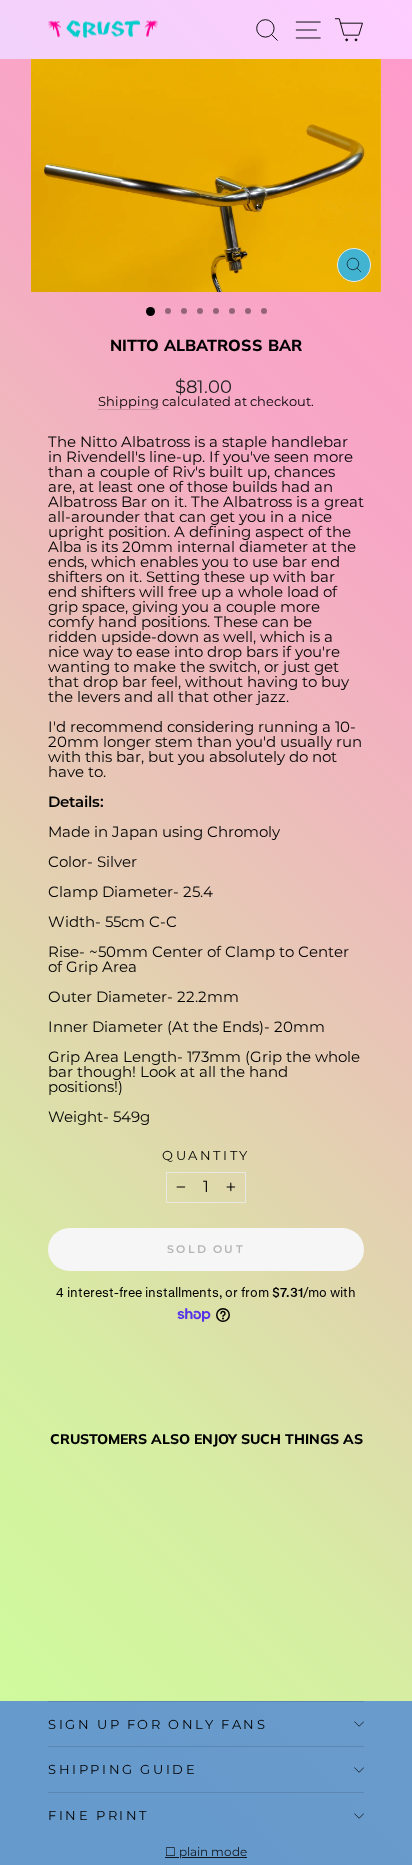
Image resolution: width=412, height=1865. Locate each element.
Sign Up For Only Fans (158, 1724)
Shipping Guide (122, 1769)
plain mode (213, 1852)
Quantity (206, 1155)
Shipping (128, 401)
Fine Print (98, 1815)
